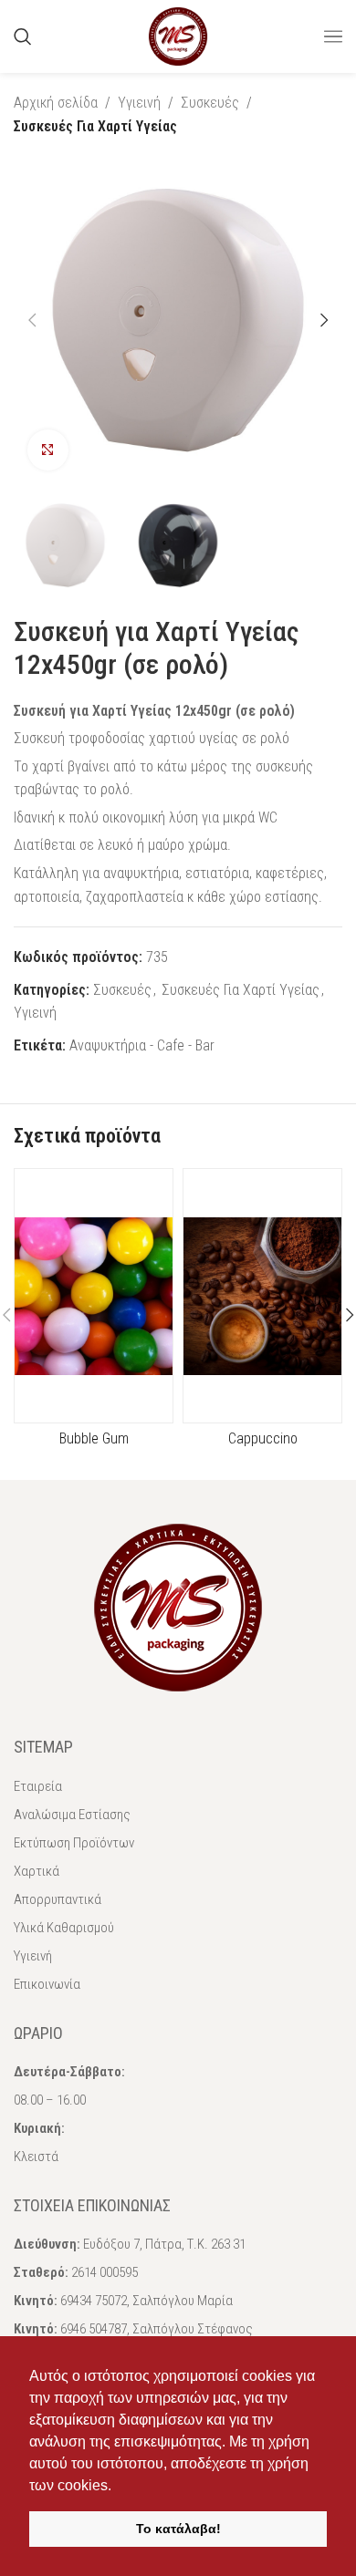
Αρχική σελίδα (56, 103)
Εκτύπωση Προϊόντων (74, 1843)
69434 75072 (94, 2301)
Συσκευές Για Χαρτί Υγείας (95, 126)
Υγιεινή (139, 103)
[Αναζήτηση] (23, 36)
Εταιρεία (38, 1786)
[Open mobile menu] (333, 36)
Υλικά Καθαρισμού (64, 1928)
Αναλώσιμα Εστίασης (72, 1815)
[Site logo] (178, 35)
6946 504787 (94, 2329)
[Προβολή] (48, 450)
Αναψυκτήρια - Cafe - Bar (142, 1045)
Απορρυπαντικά (58, 1899)
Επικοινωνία (47, 1984)
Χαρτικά (37, 1871)
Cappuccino (263, 1438)
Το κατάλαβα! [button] (178, 2529)
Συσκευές (210, 103)
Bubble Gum (94, 1438)
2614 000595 (105, 2272)
